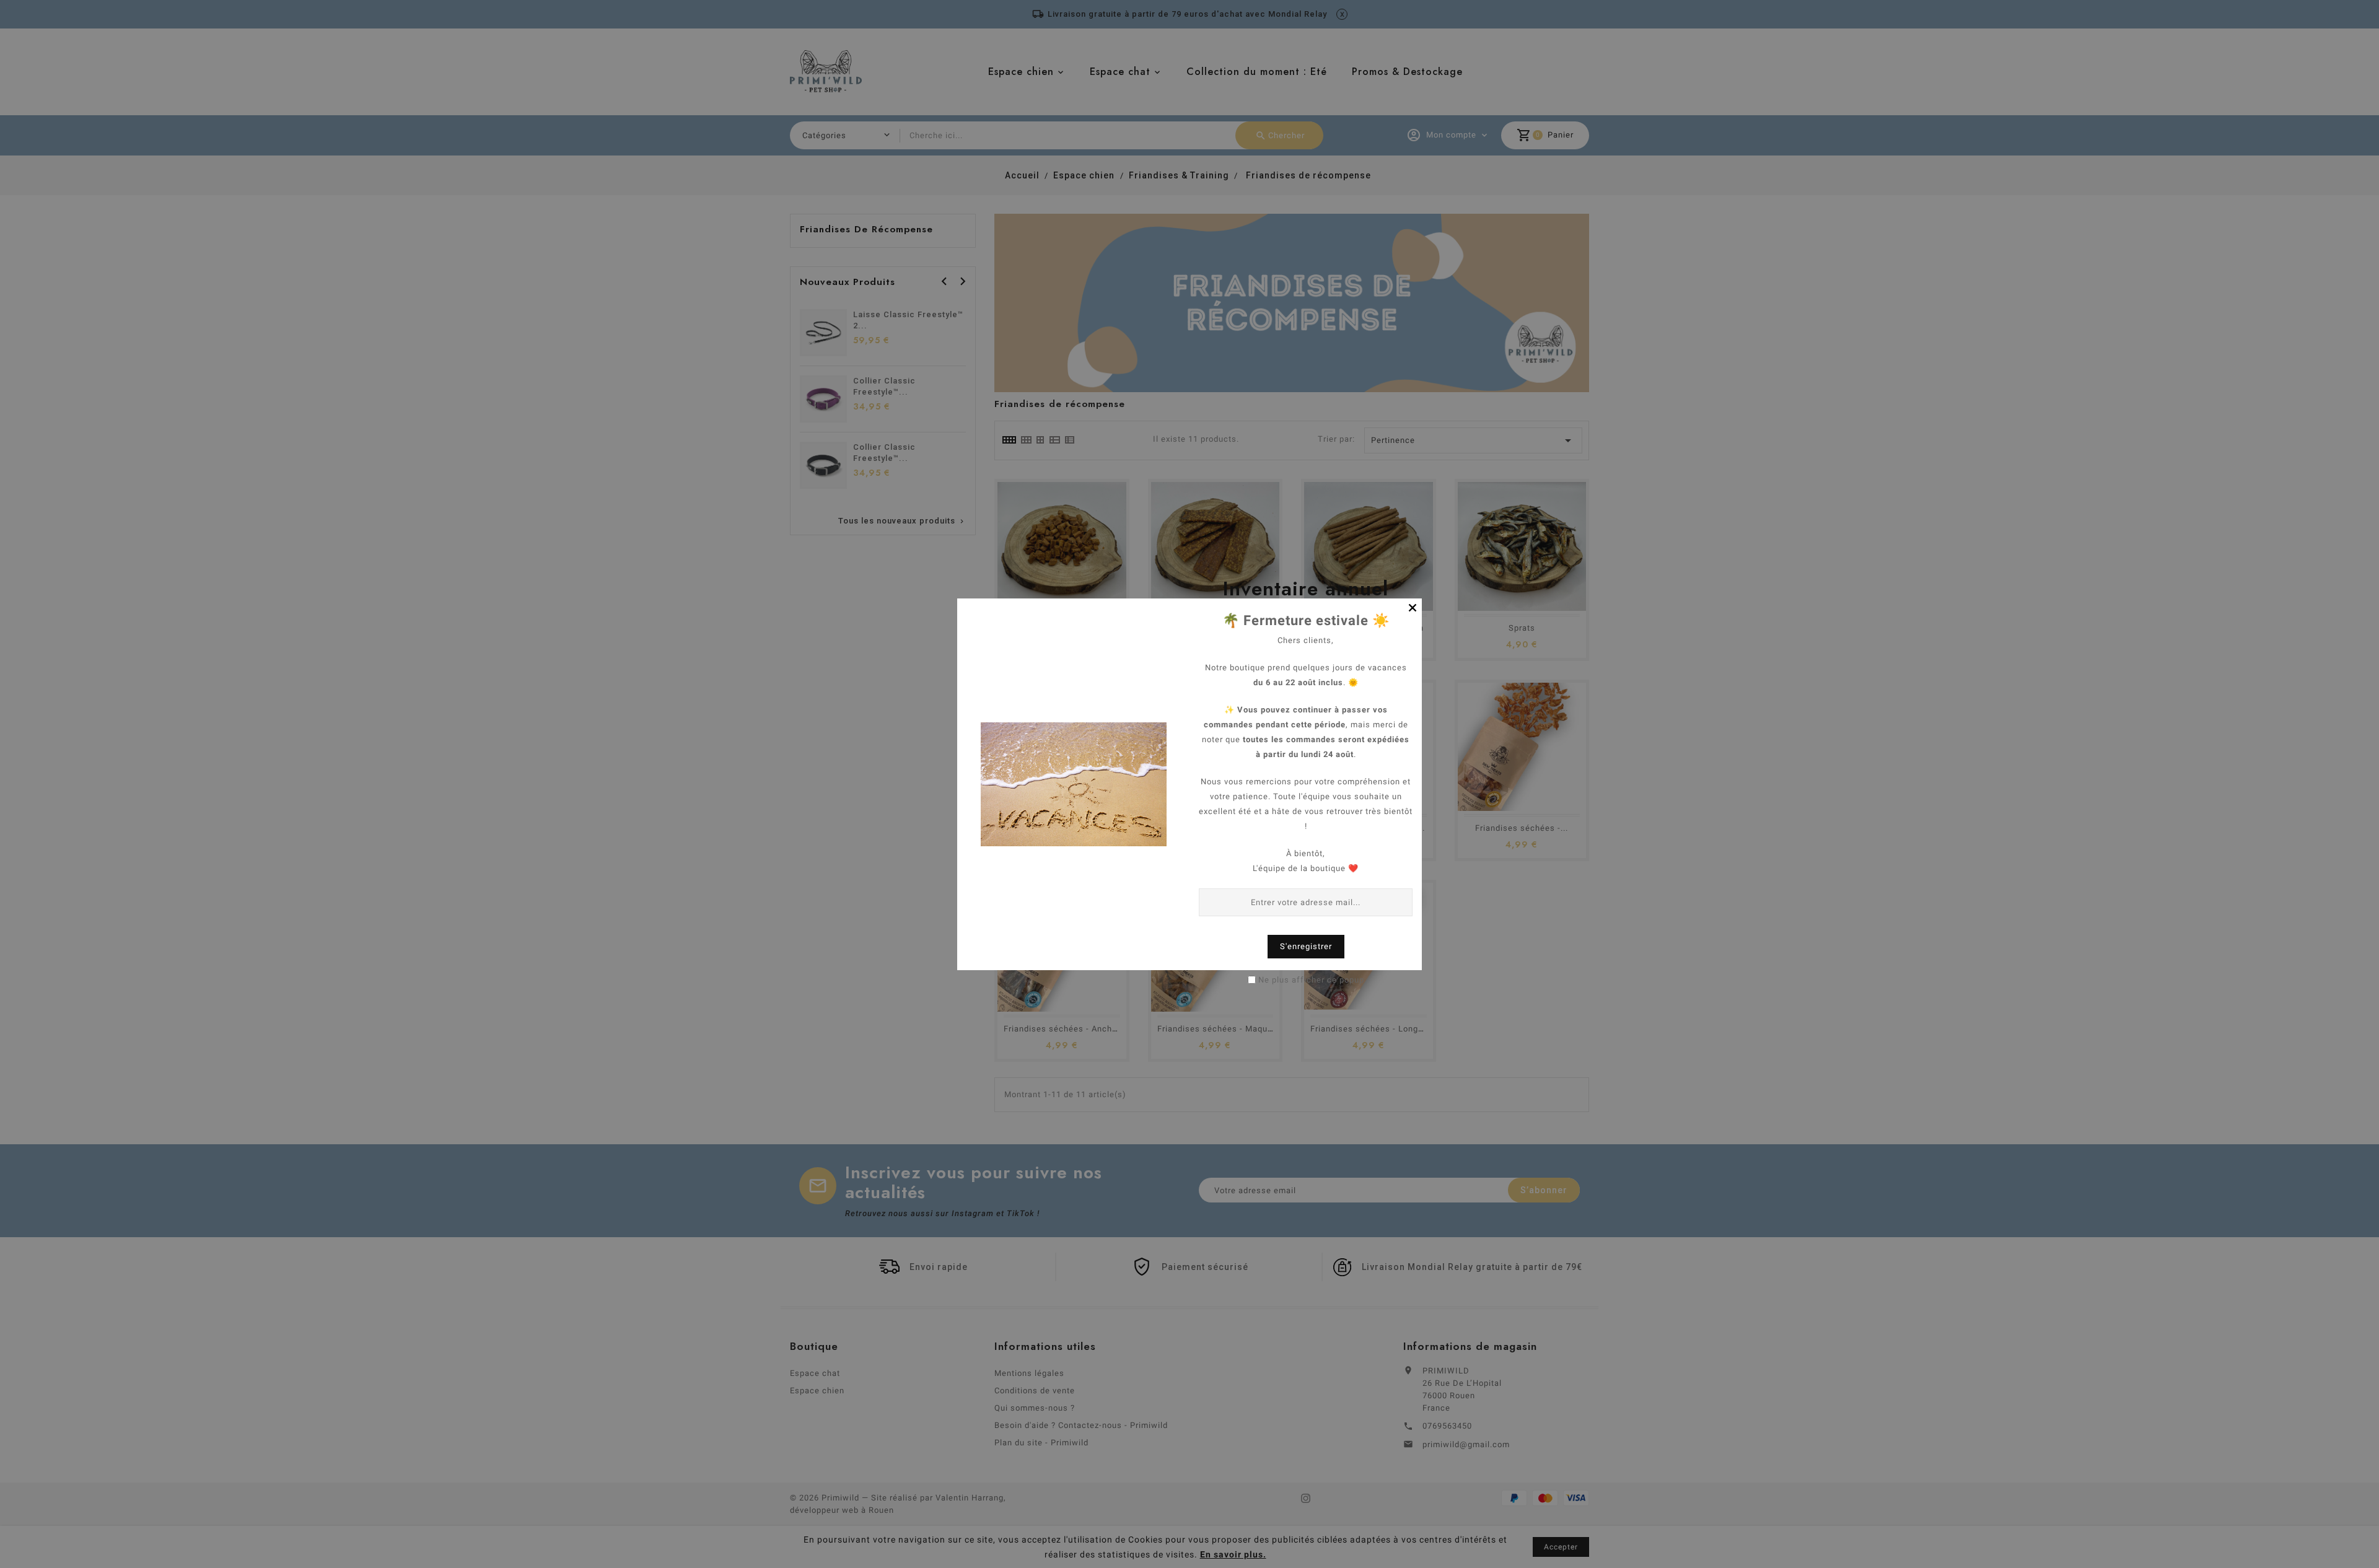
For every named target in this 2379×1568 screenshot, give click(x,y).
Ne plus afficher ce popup (1311, 980)
